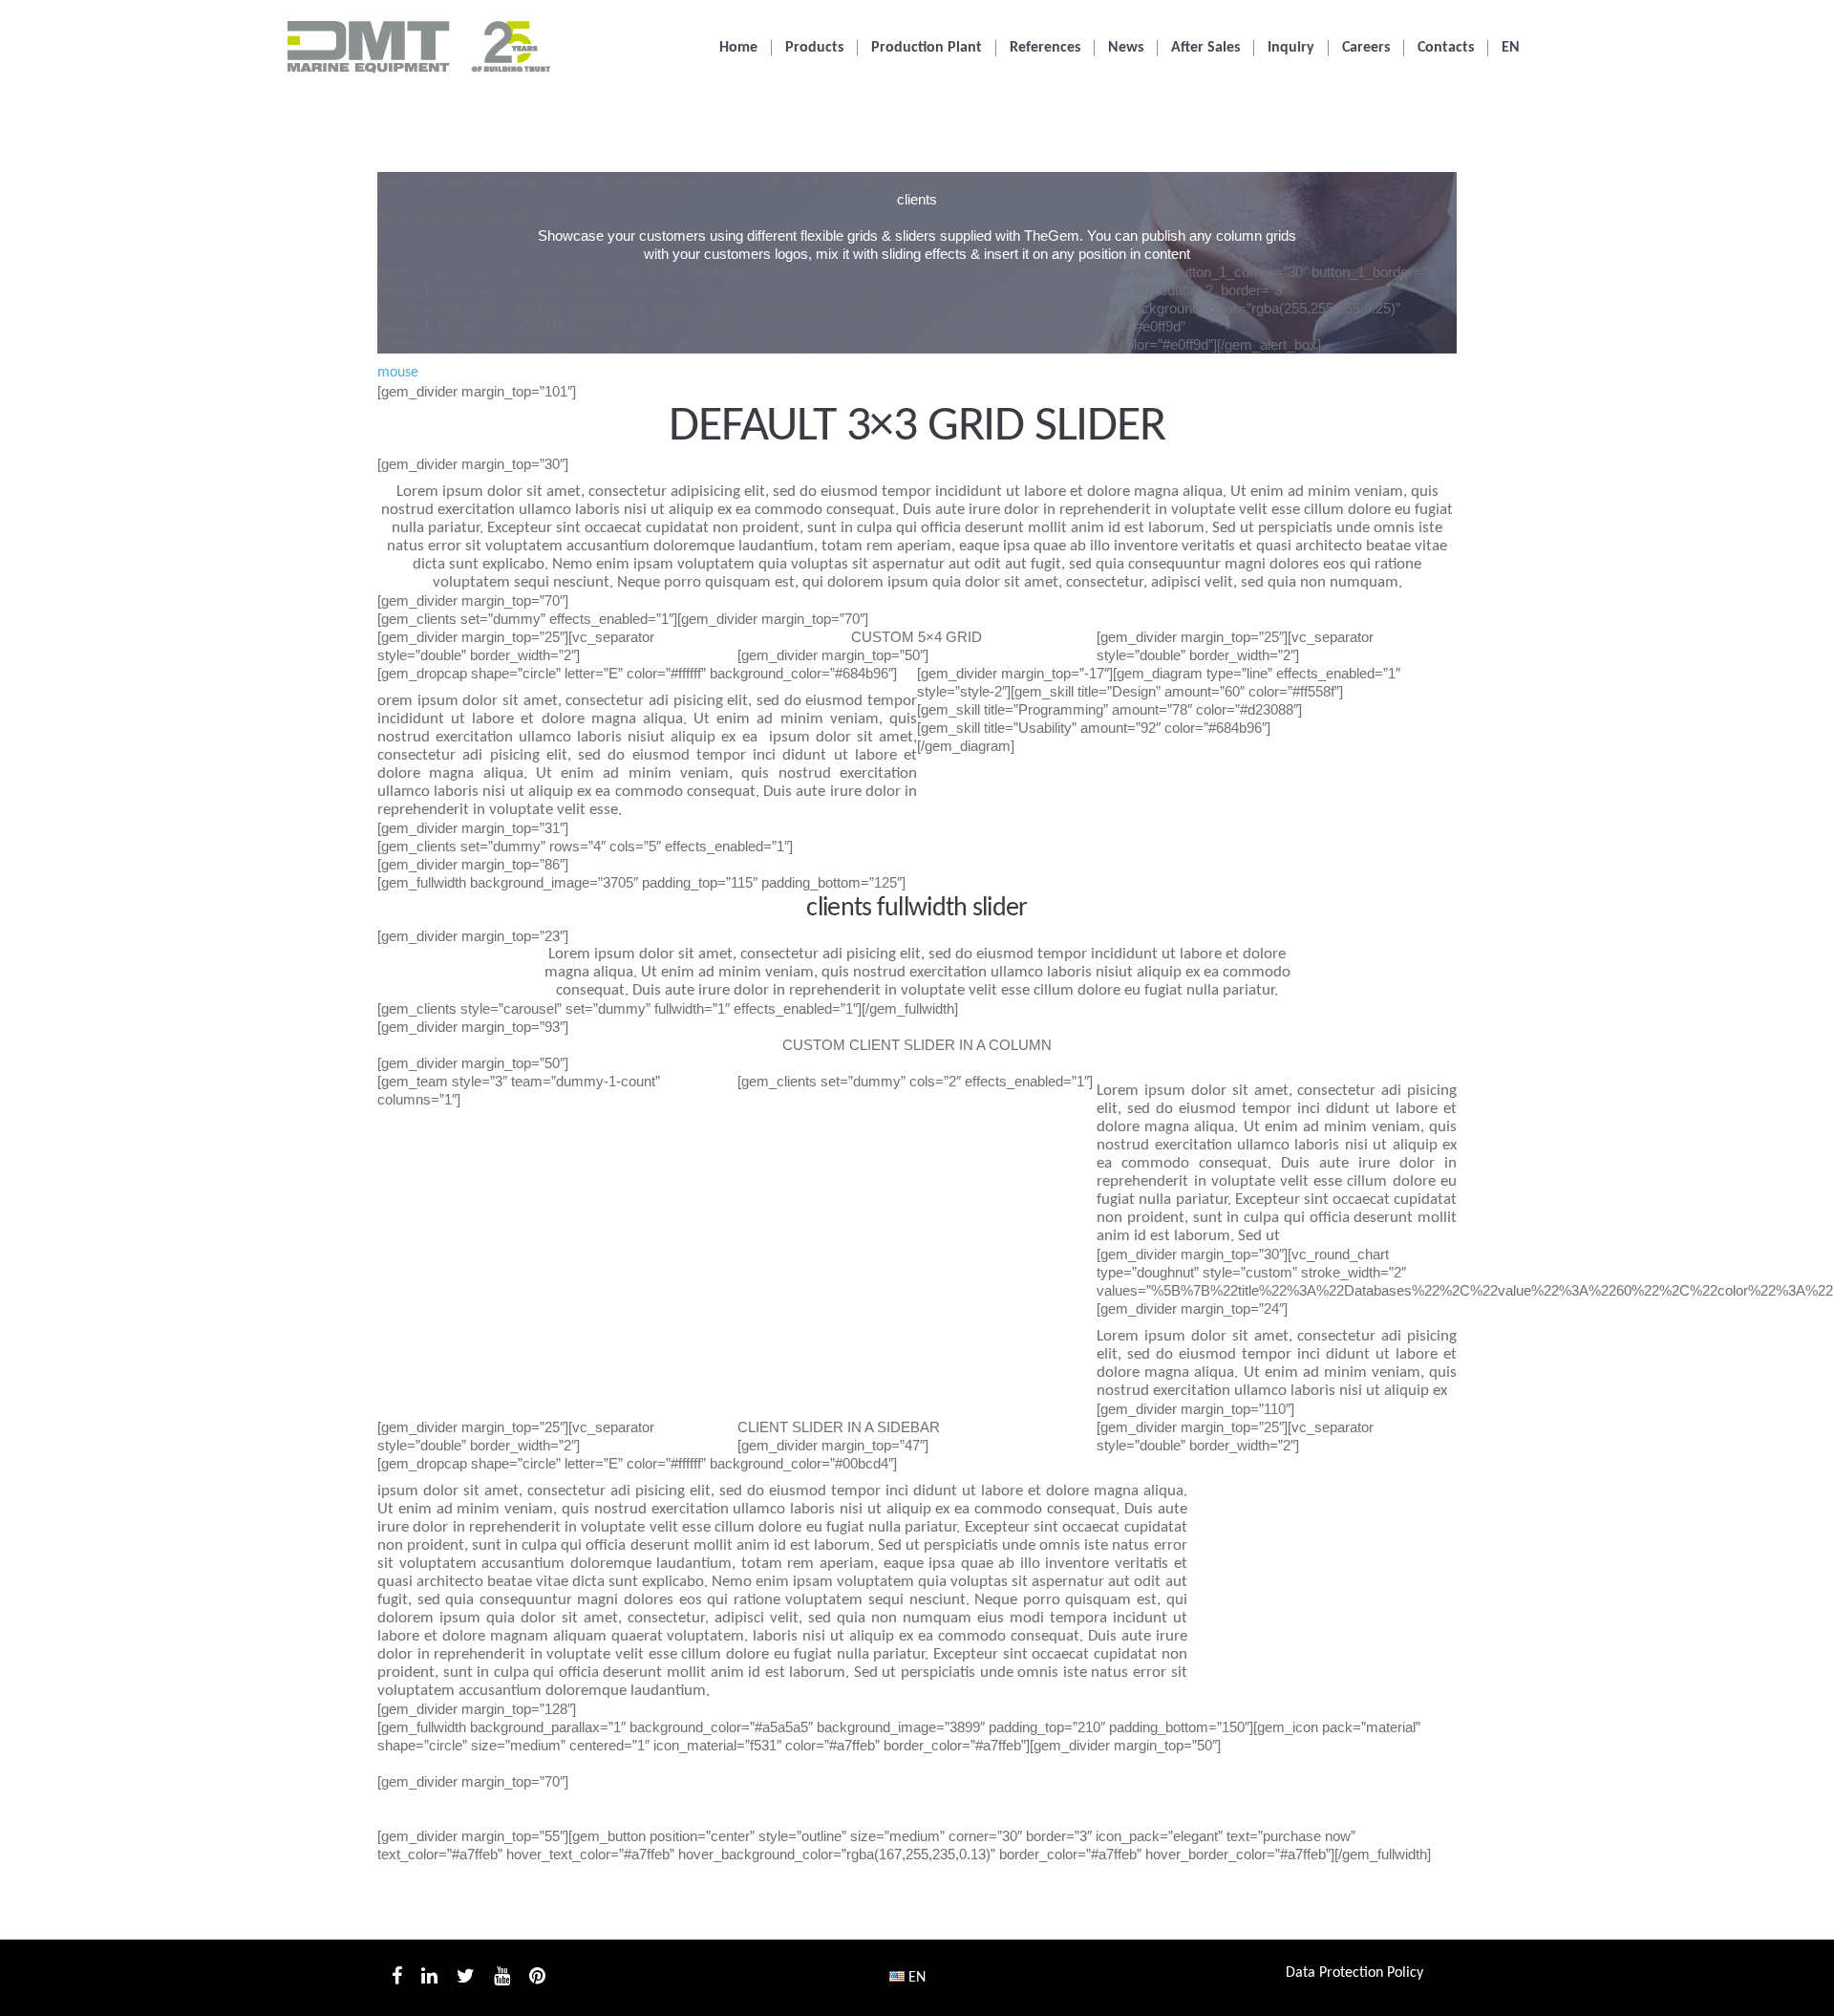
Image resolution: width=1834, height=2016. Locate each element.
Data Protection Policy (1354, 1973)
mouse (398, 373)
